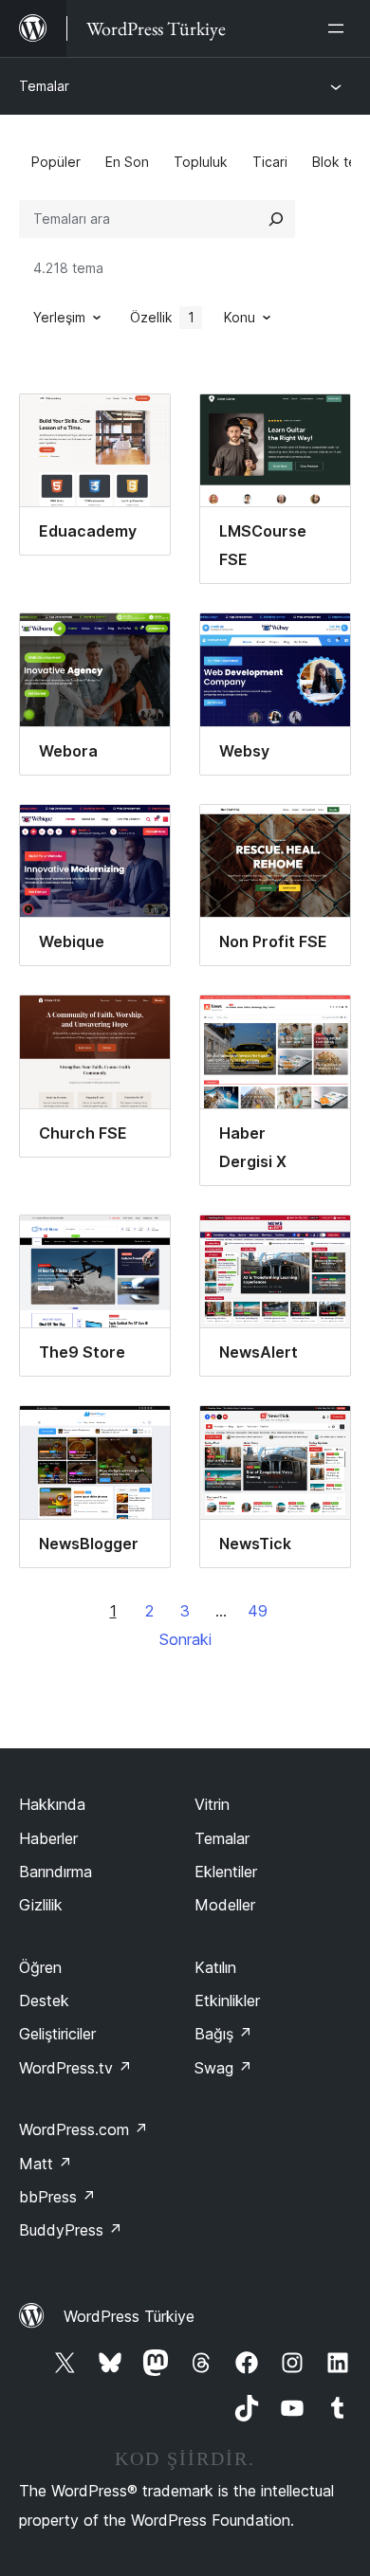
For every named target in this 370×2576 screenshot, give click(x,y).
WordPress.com (83, 2129)
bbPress (57, 2197)
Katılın (215, 1967)
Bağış (223, 2034)
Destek (44, 2001)
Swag (223, 2068)
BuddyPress (71, 2230)
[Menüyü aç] (340, 28)
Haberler (48, 1838)
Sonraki (185, 1639)
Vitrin (212, 1804)
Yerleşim (59, 317)
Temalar (44, 86)
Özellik (162, 317)
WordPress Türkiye (129, 2316)
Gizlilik (41, 1905)
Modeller (225, 1905)
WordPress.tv (75, 2068)
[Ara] (276, 219)
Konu (240, 317)
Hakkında (52, 1804)
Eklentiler (226, 1872)
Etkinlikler (227, 2001)
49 (258, 1611)
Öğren (40, 1967)
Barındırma (55, 1872)
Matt (46, 2164)
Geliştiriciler (57, 2034)
